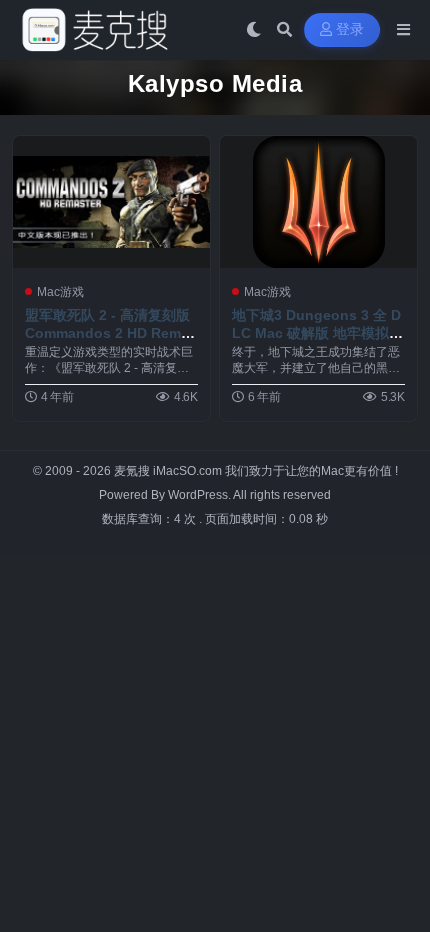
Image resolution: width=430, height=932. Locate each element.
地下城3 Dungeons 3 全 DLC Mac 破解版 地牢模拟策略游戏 (317, 333)
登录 (350, 29)
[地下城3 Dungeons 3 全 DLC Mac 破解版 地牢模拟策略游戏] (318, 201)
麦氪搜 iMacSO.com (169, 471)
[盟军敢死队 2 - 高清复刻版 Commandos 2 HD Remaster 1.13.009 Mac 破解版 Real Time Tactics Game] (111, 201)
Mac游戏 (60, 292)
